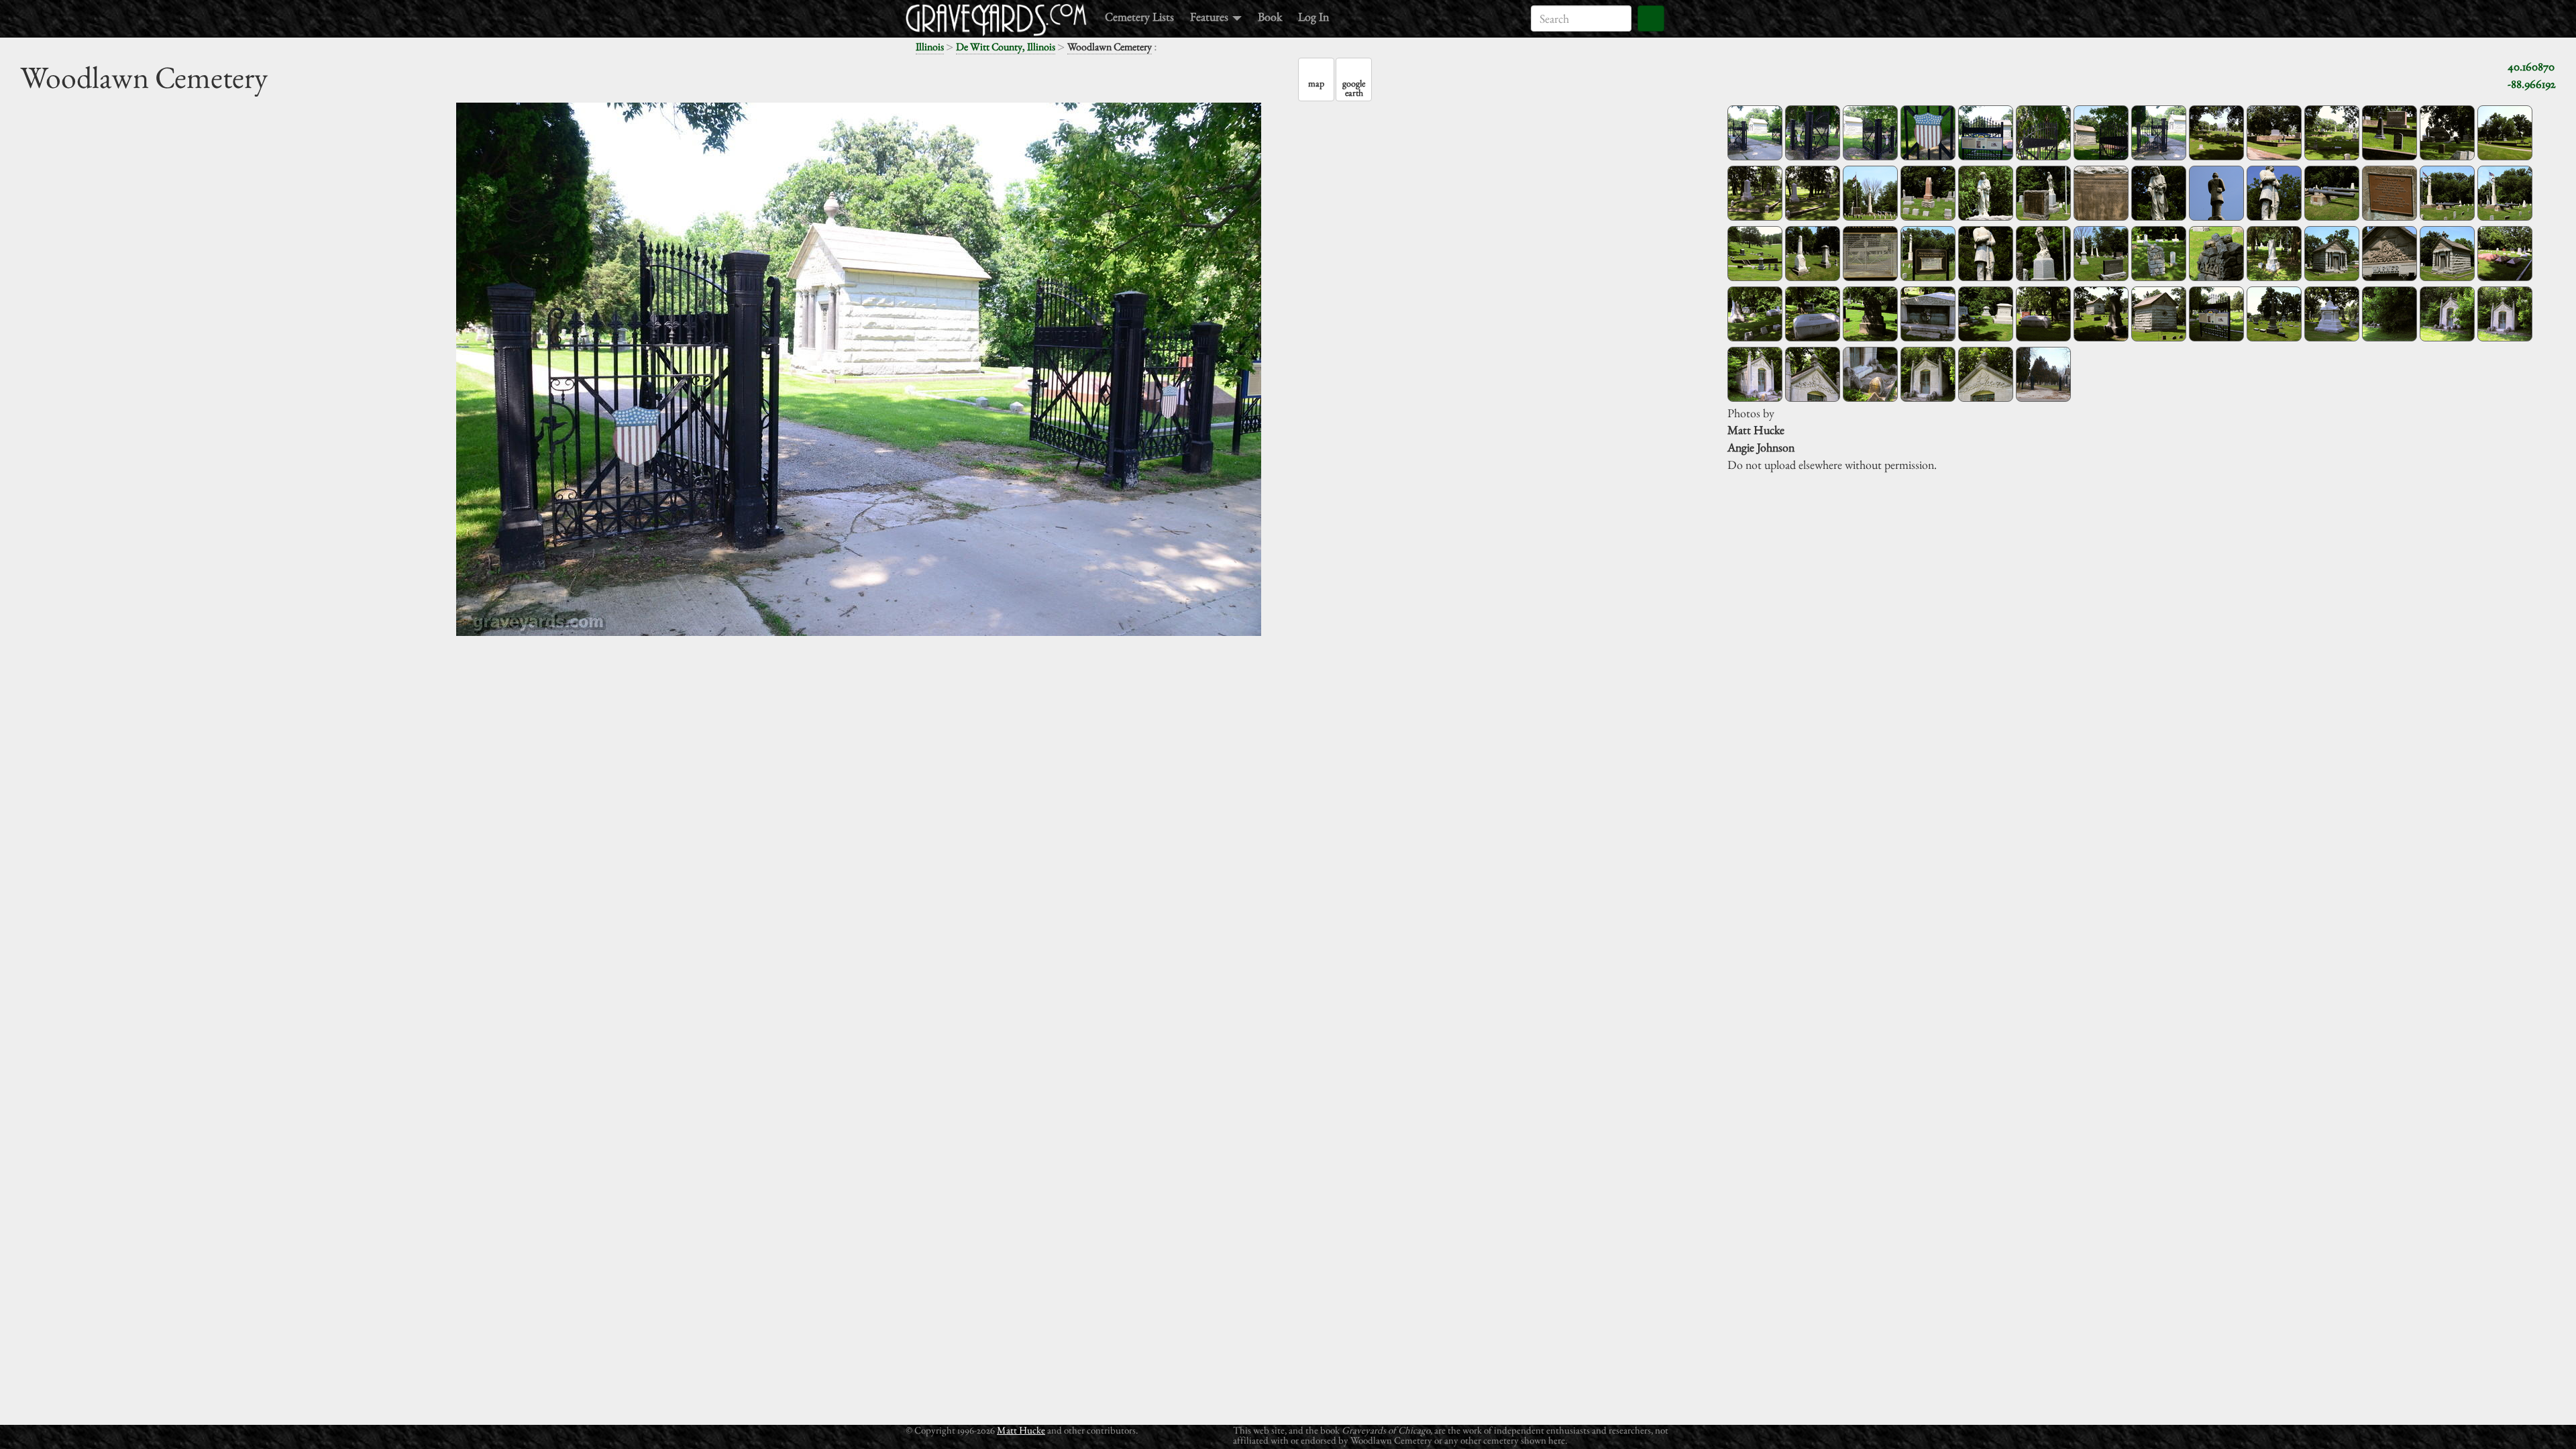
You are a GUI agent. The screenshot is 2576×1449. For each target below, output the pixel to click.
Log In (1313, 16)
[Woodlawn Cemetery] (1755, 133)
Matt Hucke (1021, 1430)
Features (1211, 16)
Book (1270, 16)
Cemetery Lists (1139, 16)
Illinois (930, 47)
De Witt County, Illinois (1006, 47)
